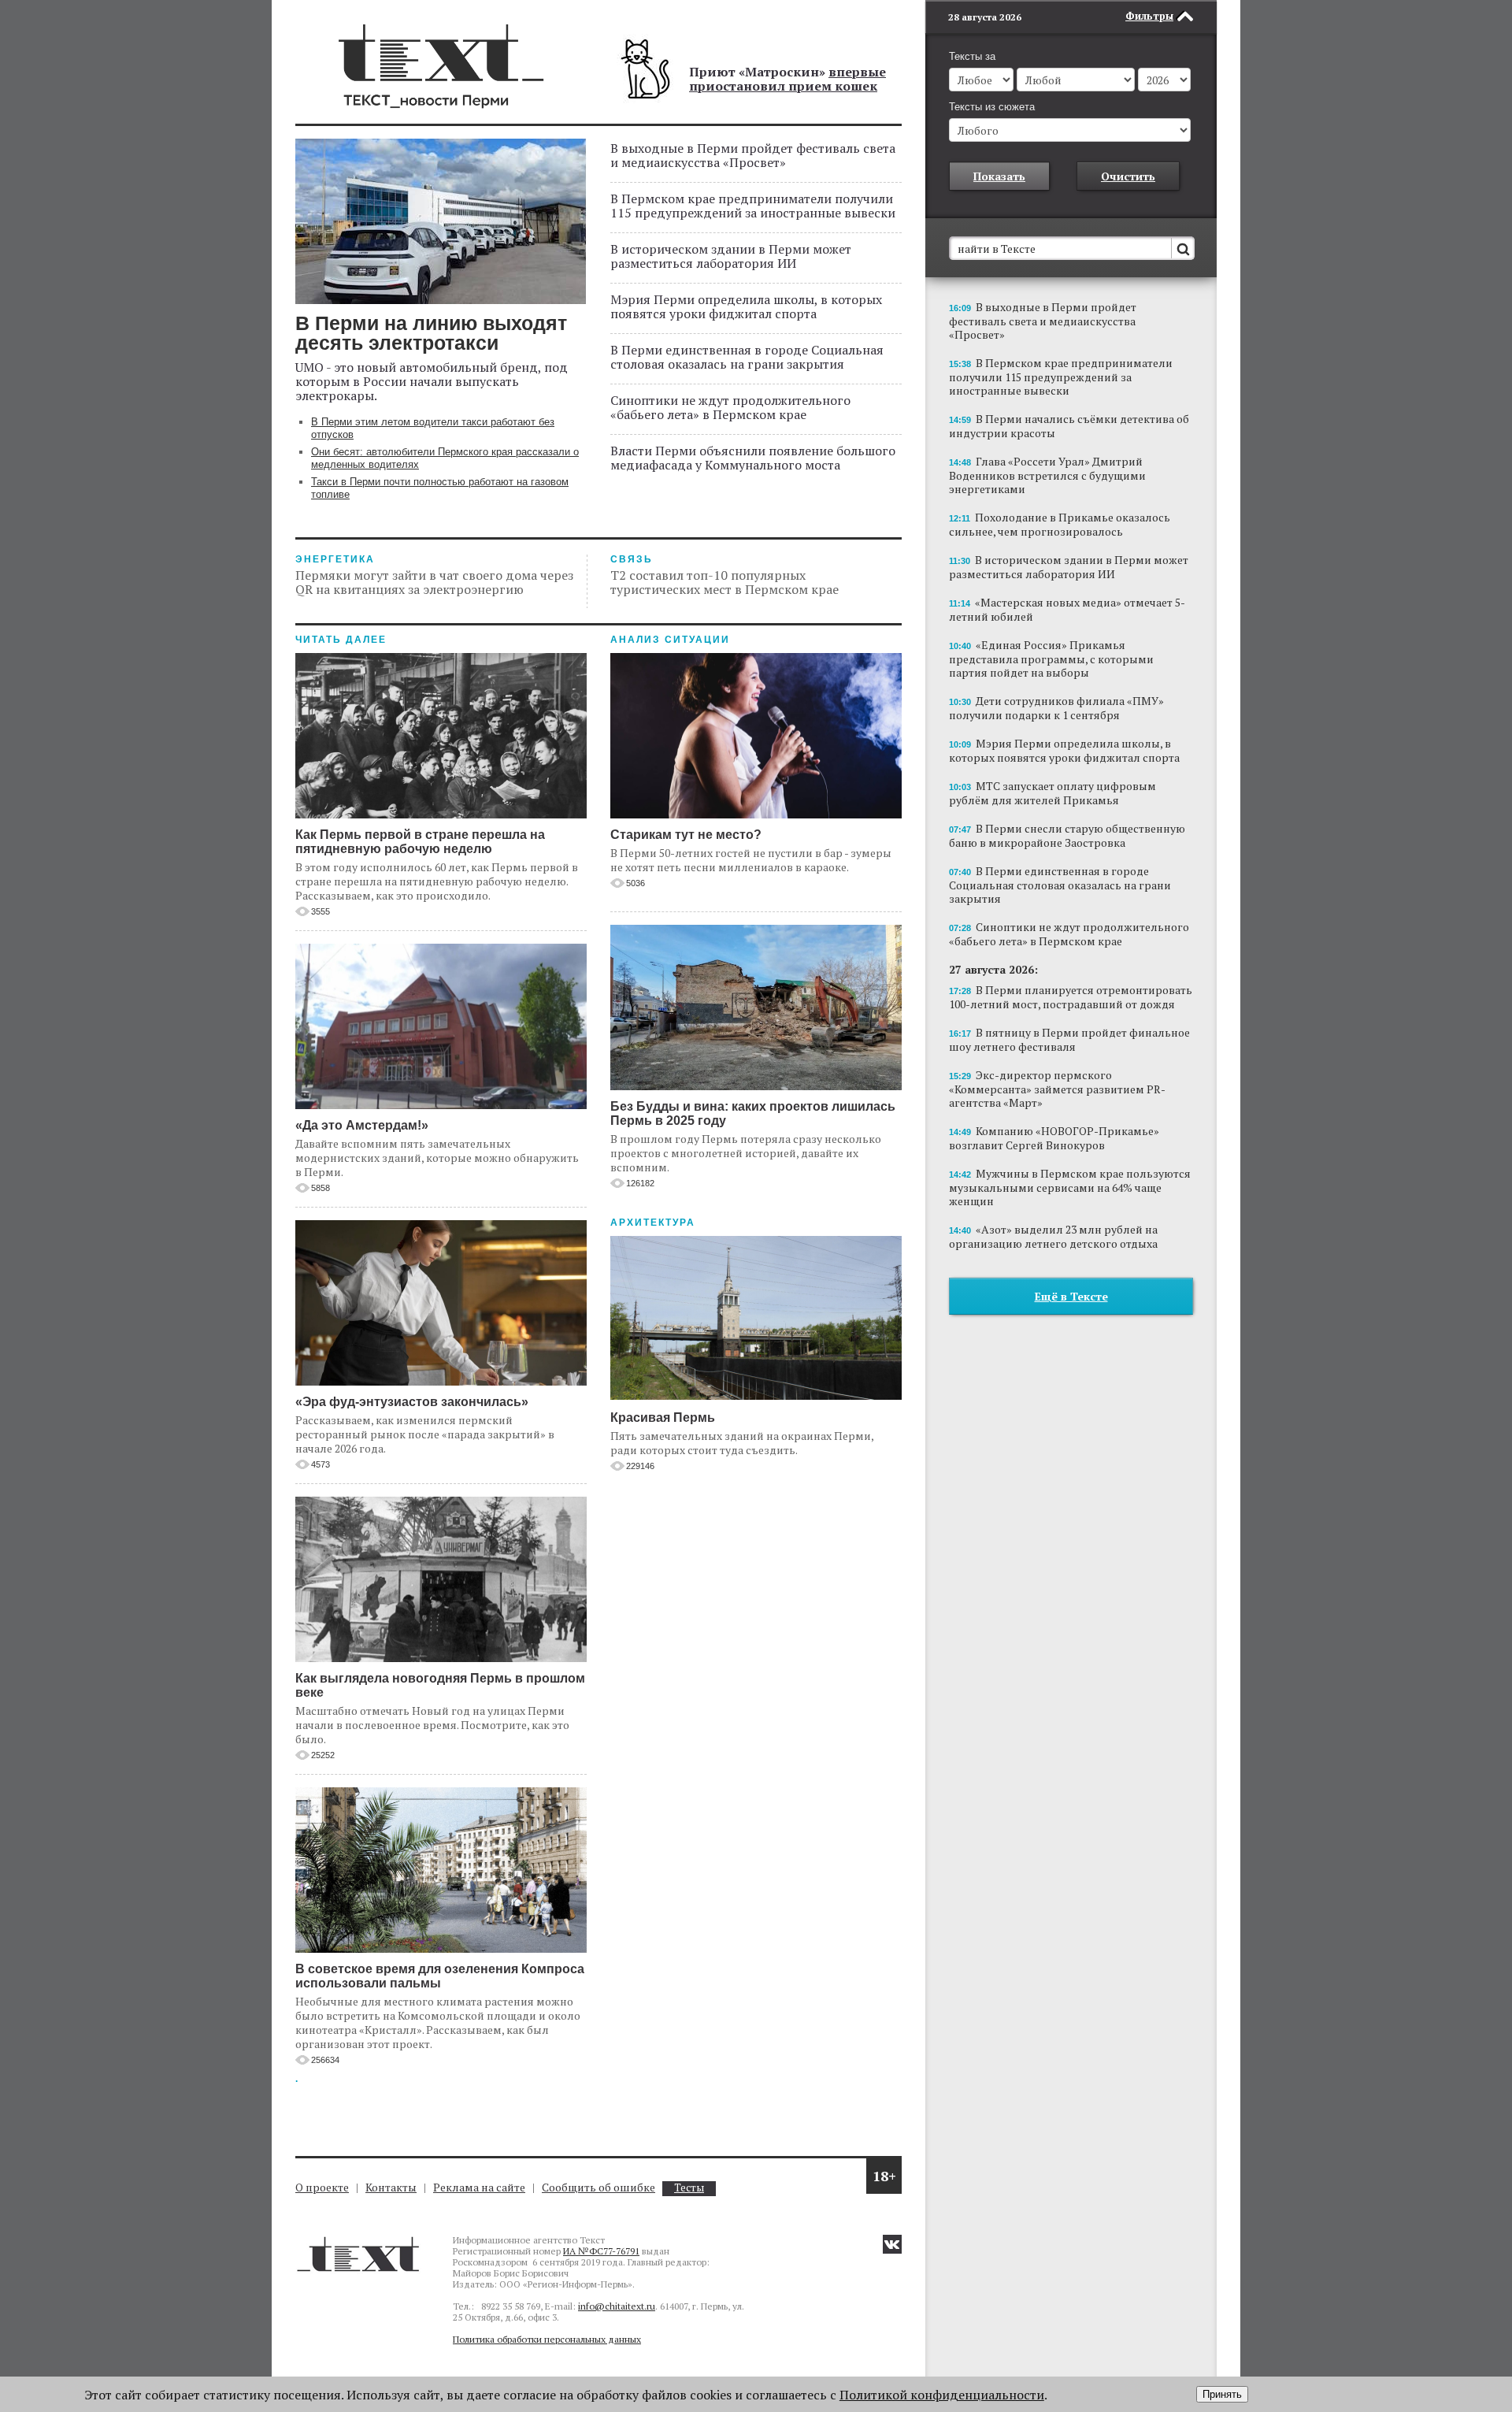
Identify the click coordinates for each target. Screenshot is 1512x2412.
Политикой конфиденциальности (942, 2395)
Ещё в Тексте (1071, 1296)
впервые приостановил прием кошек (787, 79)
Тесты (689, 2188)
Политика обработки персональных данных (547, 2339)
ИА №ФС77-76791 (601, 2251)
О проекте (322, 2187)
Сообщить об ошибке (598, 2187)
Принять (1222, 2394)
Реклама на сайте (479, 2187)
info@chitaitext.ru (617, 2306)
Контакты (391, 2187)
